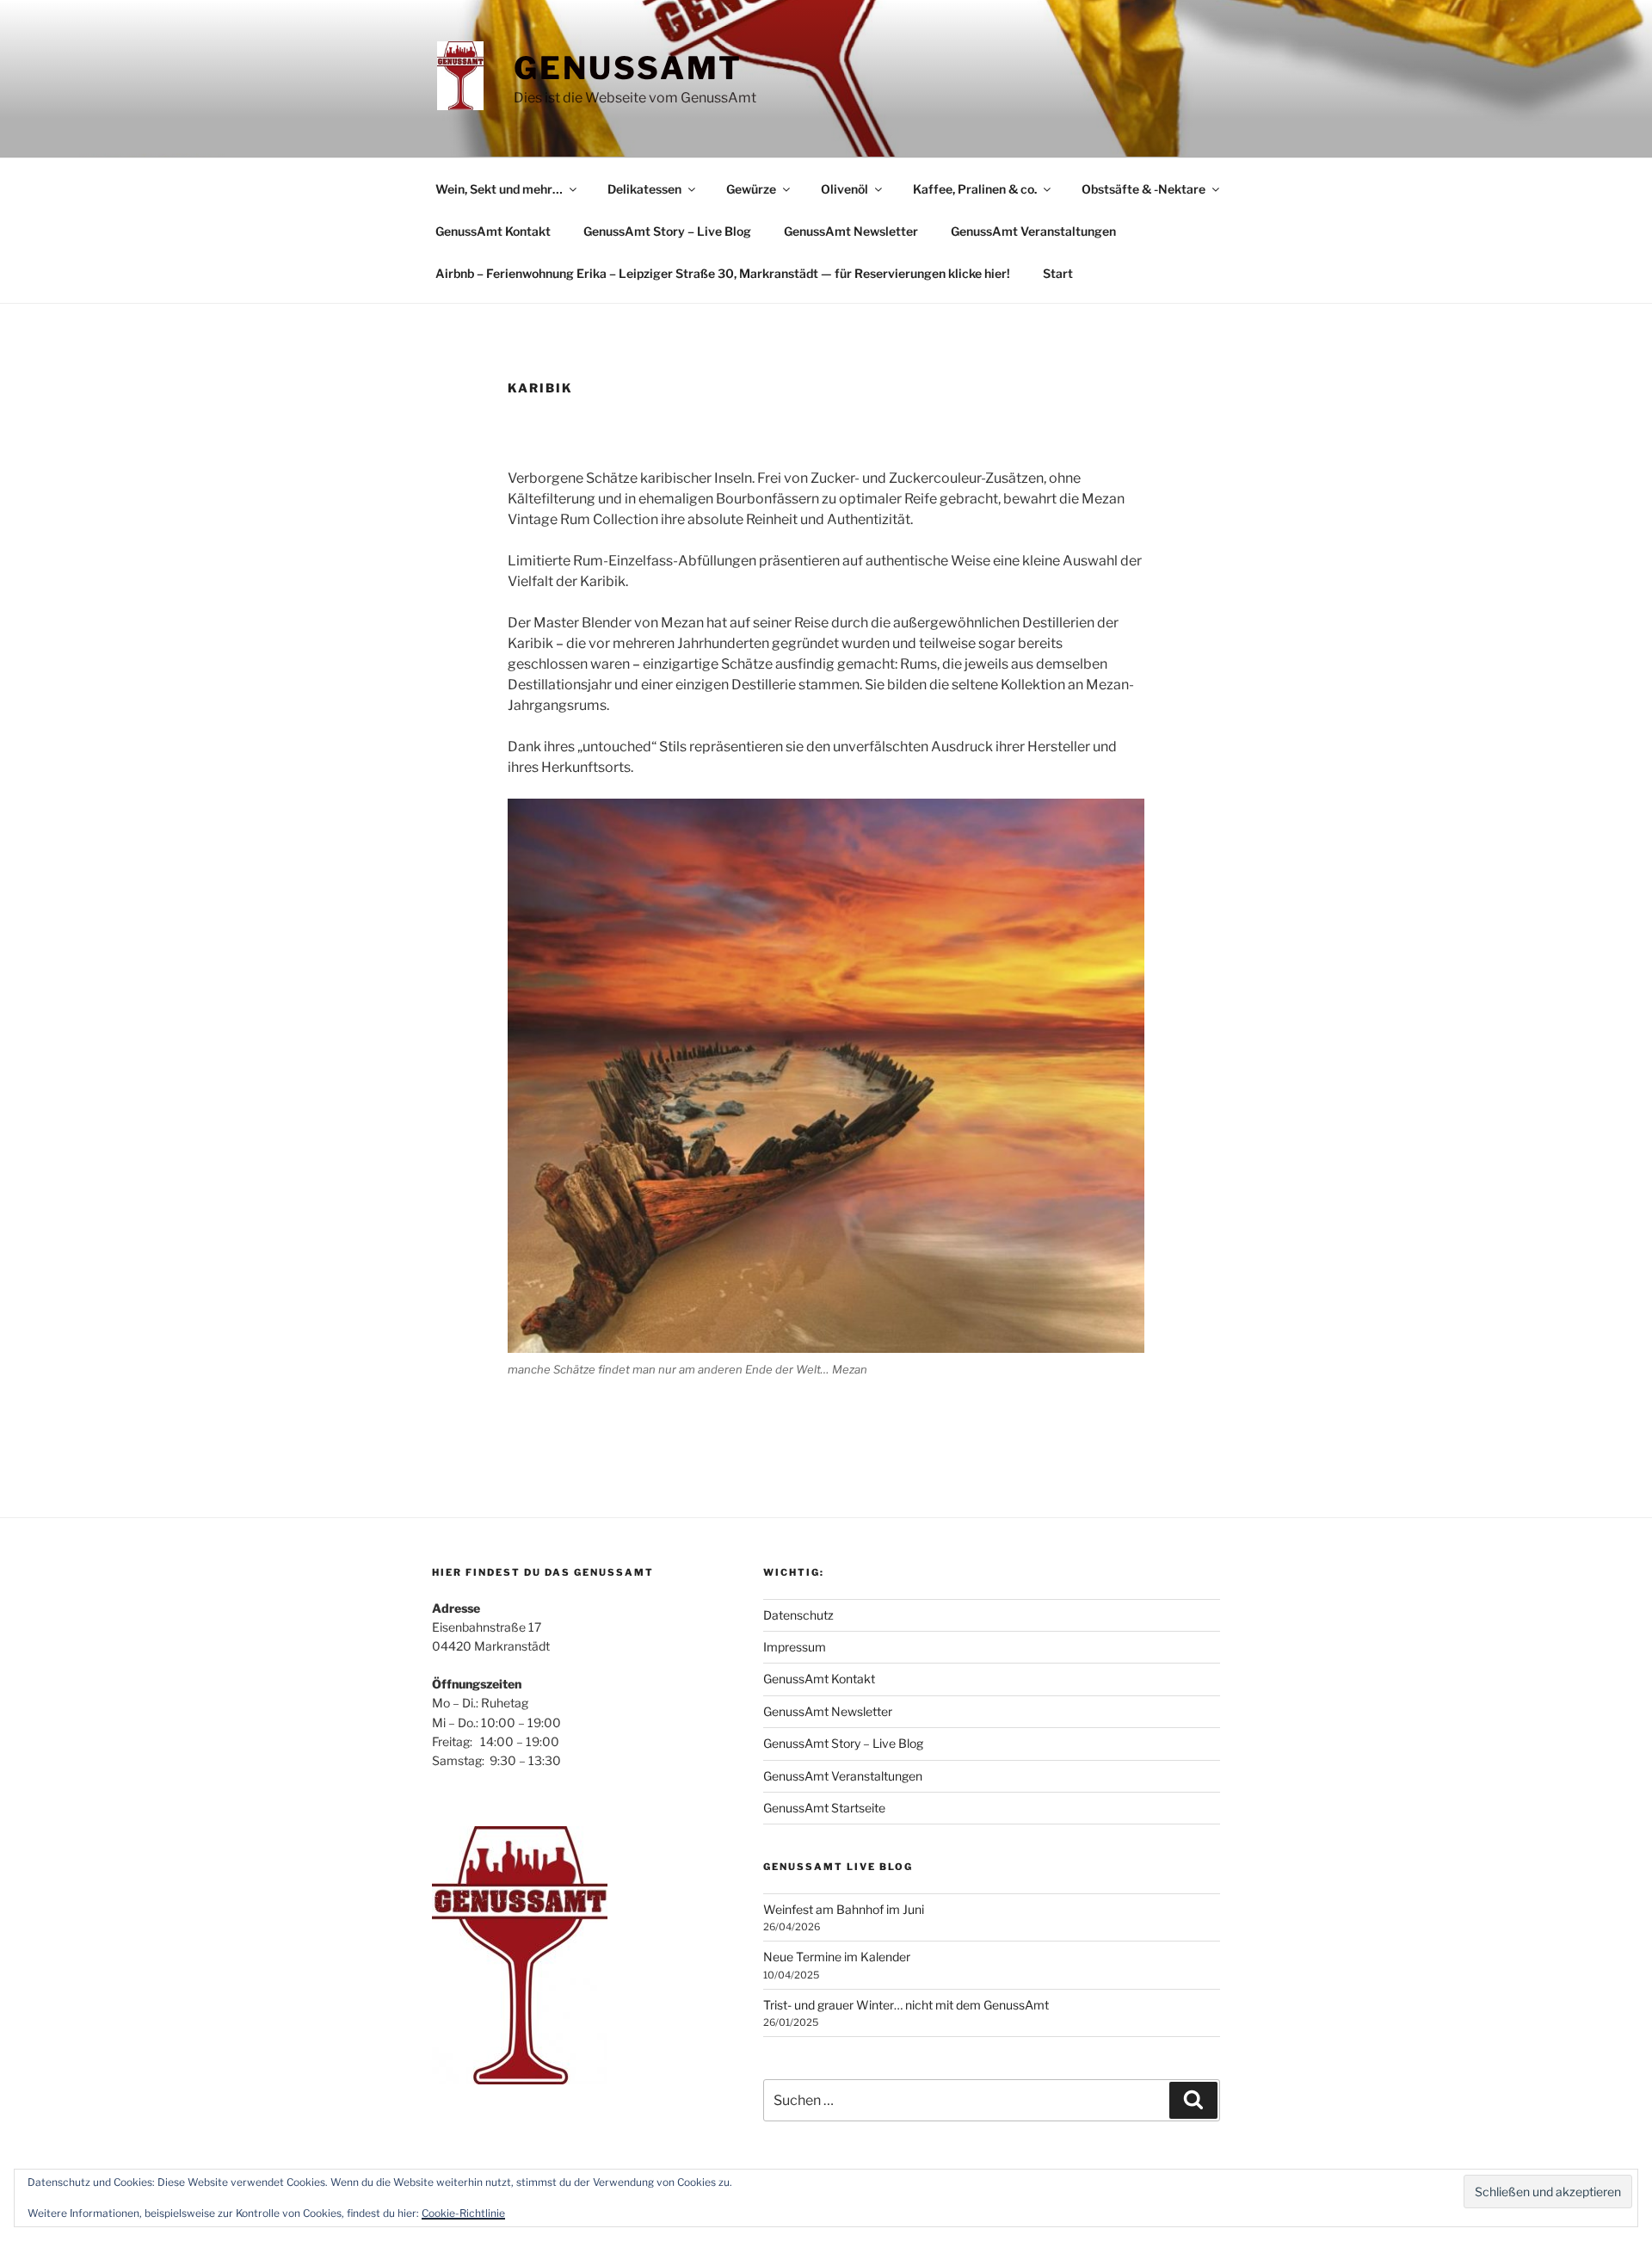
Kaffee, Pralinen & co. (975, 189)
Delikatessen (644, 189)
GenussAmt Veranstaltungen (1033, 231)
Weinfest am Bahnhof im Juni (844, 1909)
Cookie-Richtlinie (463, 2213)
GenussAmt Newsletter (851, 231)
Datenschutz (798, 1615)
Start (1058, 273)
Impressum (795, 1647)
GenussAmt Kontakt (493, 231)
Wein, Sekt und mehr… (499, 189)
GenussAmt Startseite (824, 1808)
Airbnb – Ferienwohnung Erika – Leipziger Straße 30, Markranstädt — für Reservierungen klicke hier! (723, 273)
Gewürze (751, 189)
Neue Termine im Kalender (837, 1957)
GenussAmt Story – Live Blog (667, 231)
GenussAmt (628, 68)
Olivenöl (844, 189)
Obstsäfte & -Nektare (1143, 189)
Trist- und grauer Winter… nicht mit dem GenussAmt (906, 2005)
